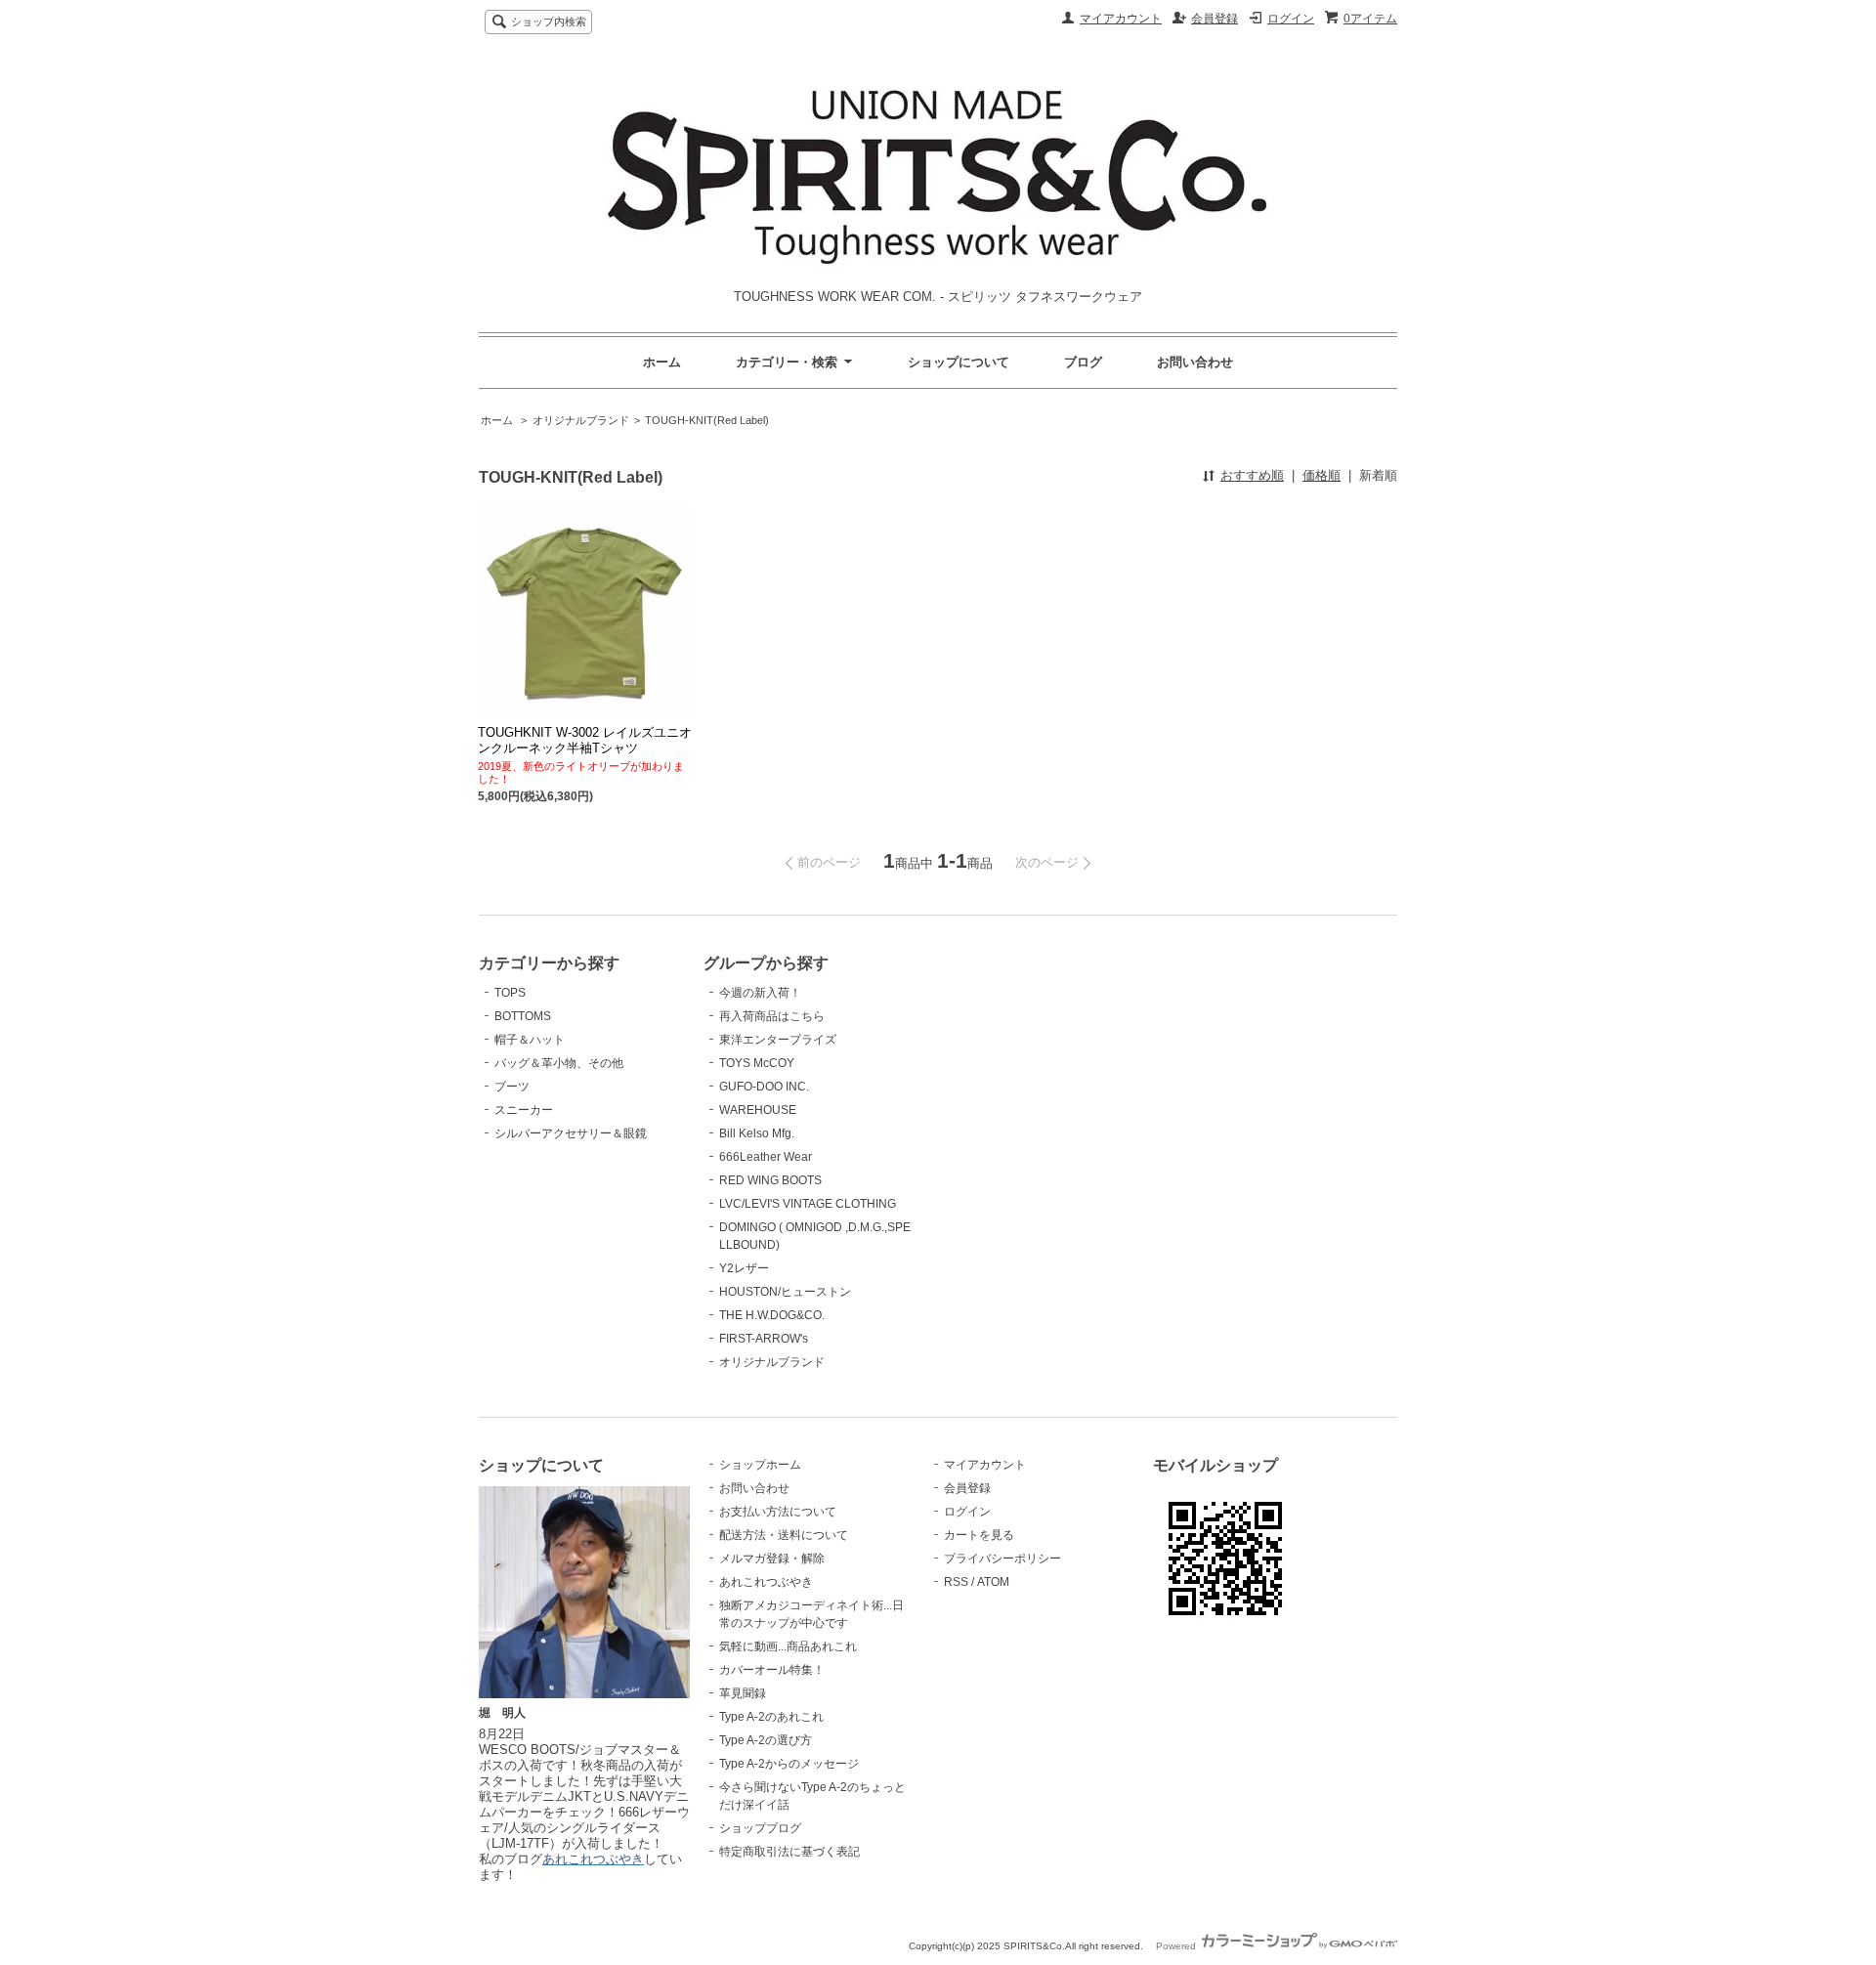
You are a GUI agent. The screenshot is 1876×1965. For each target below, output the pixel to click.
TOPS (510, 993)
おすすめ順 (1252, 475)
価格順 (1322, 475)
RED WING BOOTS (770, 1180)
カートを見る (979, 1535)
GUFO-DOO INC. (764, 1087)
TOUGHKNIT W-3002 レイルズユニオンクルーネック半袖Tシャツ (585, 740)
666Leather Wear (766, 1157)
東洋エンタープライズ (778, 1040)
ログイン (1291, 19)
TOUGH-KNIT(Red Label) (707, 420)
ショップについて (959, 362)
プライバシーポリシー (1002, 1559)
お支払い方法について (778, 1512)
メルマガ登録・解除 (772, 1559)
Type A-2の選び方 (766, 1740)
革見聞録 (743, 1693)
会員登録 (1215, 19)
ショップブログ (760, 1828)
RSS (956, 1582)
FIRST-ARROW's (764, 1339)
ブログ (1083, 362)
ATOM (993, 1582)
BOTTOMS (523, 1016)
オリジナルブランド (581, 420)
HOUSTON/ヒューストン (785, 1292)
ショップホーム (760, 1465)
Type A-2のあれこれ (771, 1717)
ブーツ (512, 1087)
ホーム (662, 362)
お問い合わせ (1195, 362)
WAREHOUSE (758, 1110)
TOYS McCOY (757, 1063)
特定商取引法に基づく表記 (789, 1852)
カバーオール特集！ (772, 1670)
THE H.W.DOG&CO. (772, 1315)
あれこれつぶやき (766, 1582)
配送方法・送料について (784, 1535)
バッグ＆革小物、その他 (559, 1063)
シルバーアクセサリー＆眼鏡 (571, 1133)
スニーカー (524, 1110)
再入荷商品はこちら (772, 1016)
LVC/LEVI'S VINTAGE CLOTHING (808, 1204)
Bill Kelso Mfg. (757, 1133)
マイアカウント (1121, 19)
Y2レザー (744, 1268)
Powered (1177, 1946)
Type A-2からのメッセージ (789, 1764)
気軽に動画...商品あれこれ (788, 1646)
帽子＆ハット (530, 1040)
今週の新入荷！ (760, 993)
